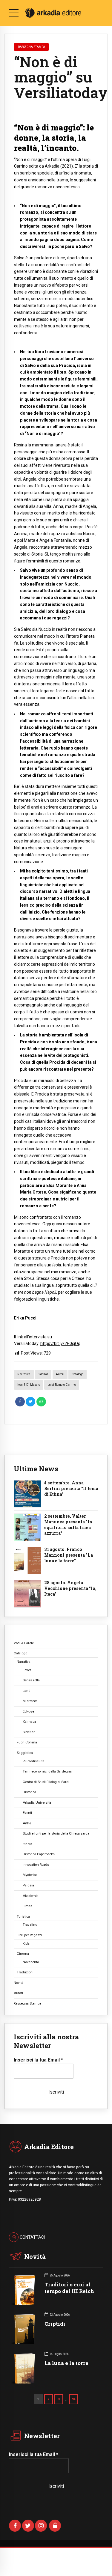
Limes (27, 1906)
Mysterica (30, 1875)
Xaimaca (29, 1722)
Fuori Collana (27, 1742)
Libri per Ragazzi (29, 1935)
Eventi (27, 1813)
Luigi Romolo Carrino (62, 1385)
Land (27, 1691)
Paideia (28, 1885)
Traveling (30, 1925)
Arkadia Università (37, 1802)
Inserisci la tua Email (38, 2060)
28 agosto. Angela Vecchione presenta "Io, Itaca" (70, 1588)
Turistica (23, 1916)
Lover (27, 1670)
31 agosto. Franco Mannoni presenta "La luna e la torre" (69, 1555)
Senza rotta (31, 1680)
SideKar (43, 1374)
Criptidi (55, 2324)
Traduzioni (25, 1972)
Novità (19, 1983)
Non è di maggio (29, 1385)
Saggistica (25, 1753)
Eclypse (28, 1711)
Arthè (27, 1823)
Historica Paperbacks (39, 1854)
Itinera (27, 1844)
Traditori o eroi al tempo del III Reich (69, 2288)
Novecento (31, 1962)
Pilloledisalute (33, 1761)
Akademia (31, 1896)
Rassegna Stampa (32, 47)
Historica (29, 1792)
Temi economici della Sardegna (47, 1771)
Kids (26, 1943)
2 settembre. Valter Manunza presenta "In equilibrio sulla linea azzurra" (68, 1525)
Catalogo (78, 1374)
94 (74, 2399)
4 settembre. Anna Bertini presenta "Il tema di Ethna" (71, 1489)
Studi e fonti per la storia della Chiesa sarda (56, 1833)
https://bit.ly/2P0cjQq (60, 1343)
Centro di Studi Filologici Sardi (46, 1782)
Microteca (30, 1701)
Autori (60, 1374)
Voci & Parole (24, 1643)
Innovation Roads (36, 1865)
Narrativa (24, 1374)
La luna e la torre (66, 2363)
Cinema (23, 1954)
